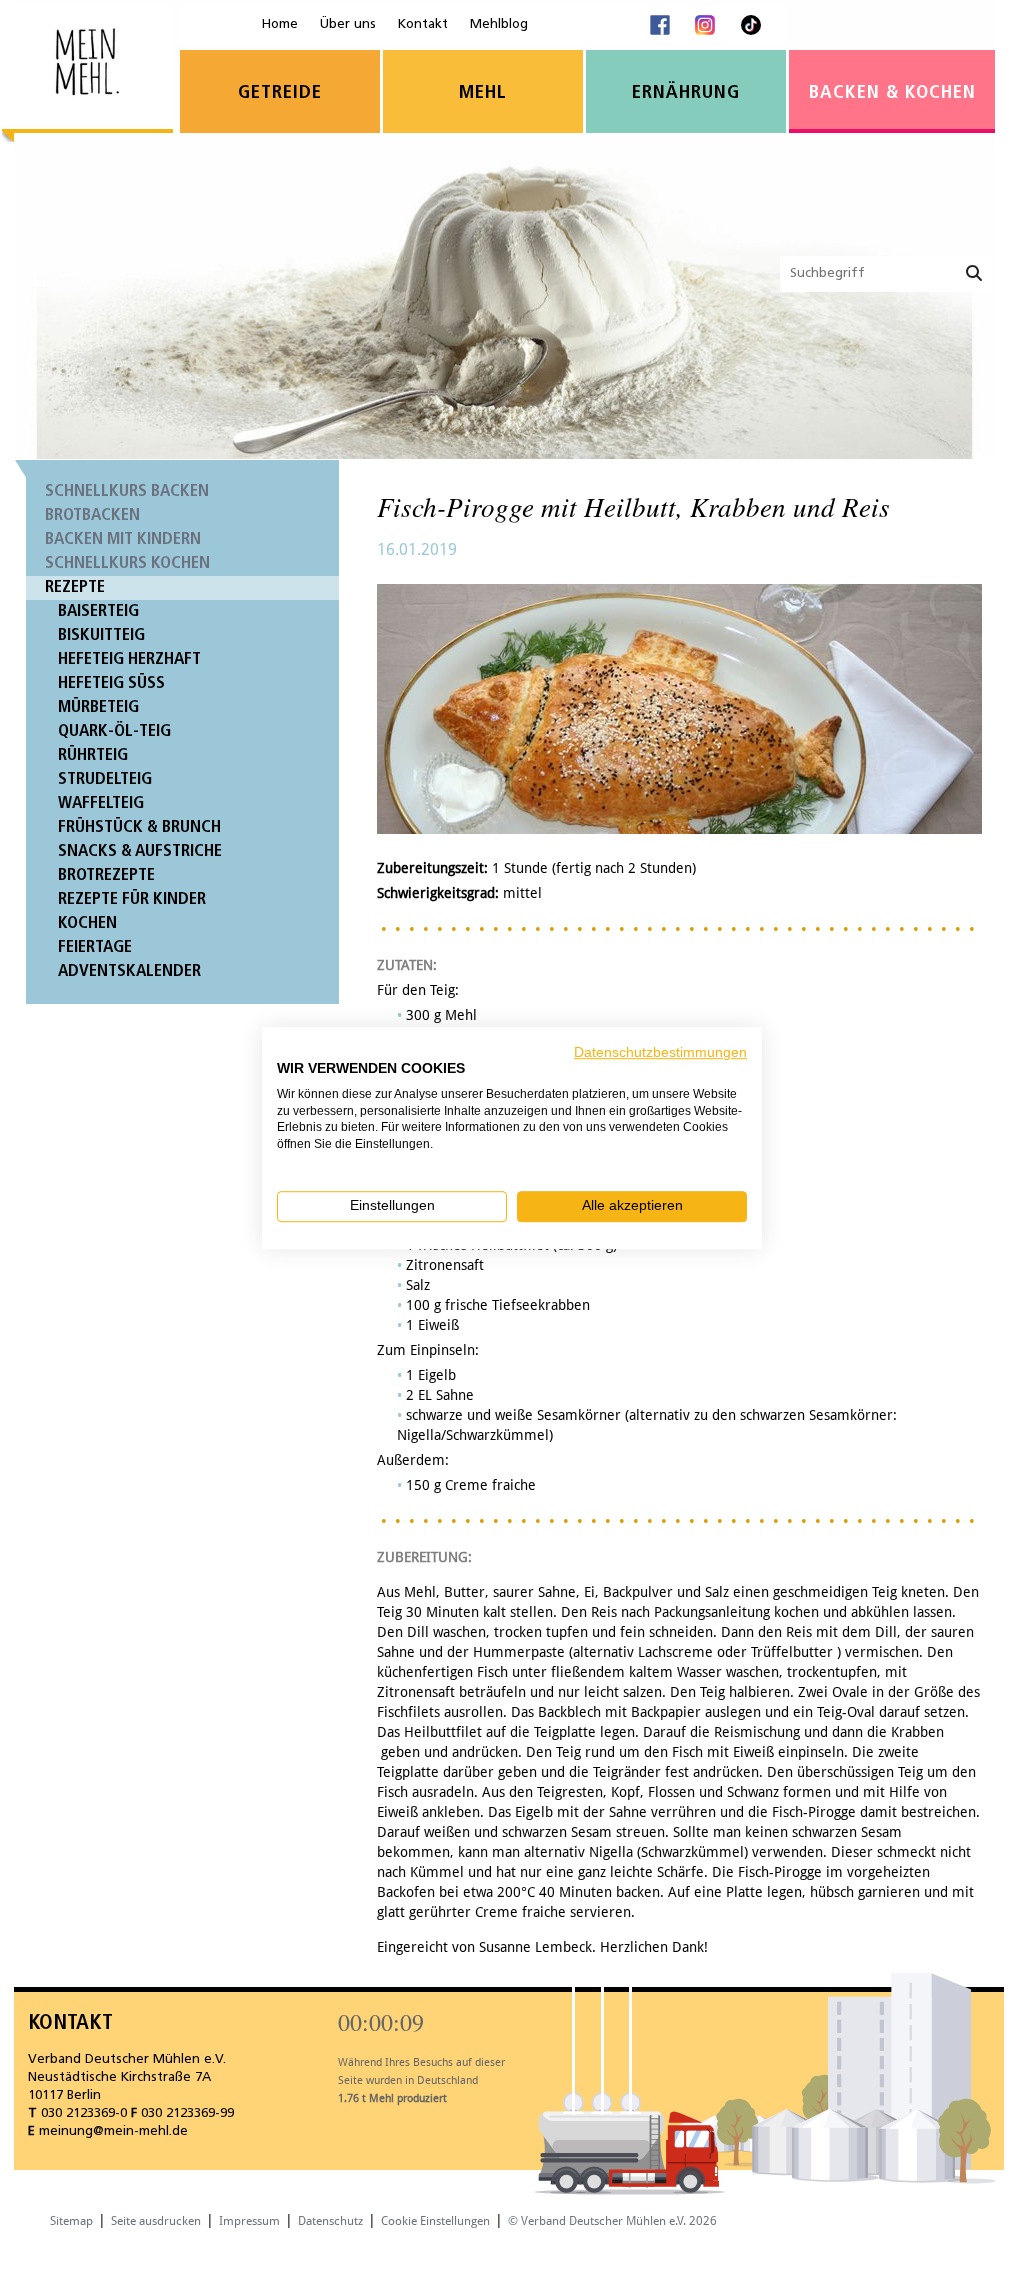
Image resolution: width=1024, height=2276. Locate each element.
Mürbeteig (98, 707)
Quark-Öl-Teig (114, 731)
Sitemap (71, 2221)
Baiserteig (98, 611)
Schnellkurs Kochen (127, 563)
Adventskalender (129, 971)
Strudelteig (105, 779)
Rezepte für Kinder (132, 899)
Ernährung (686, 93)
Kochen (87, 923)
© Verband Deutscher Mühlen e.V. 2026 (612, 2221)
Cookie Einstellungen (435, 2221)
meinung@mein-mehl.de (113, 2131)
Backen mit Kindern (123, 539)
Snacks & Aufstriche (140, 851)
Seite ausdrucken (156, 2221)
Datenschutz (330, 2221)
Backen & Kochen (892, 93)
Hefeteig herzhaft (129, 659)
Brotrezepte (106, 875)
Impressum (249, 2221)
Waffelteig (101, 803)
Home (280, 24)
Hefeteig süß (111, 683)
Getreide (280, 93)
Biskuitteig (101, 635)
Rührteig (93, 755)
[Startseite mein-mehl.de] (87, 75)
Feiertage (95, 947)
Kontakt (423, 24)
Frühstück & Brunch (139, 827)
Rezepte (75, 587)
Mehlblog (499, 24)
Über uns (348, 24)
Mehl (483, 93)
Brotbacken (92, 515)
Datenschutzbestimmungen (660, 1052)
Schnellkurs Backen (127, 491)
